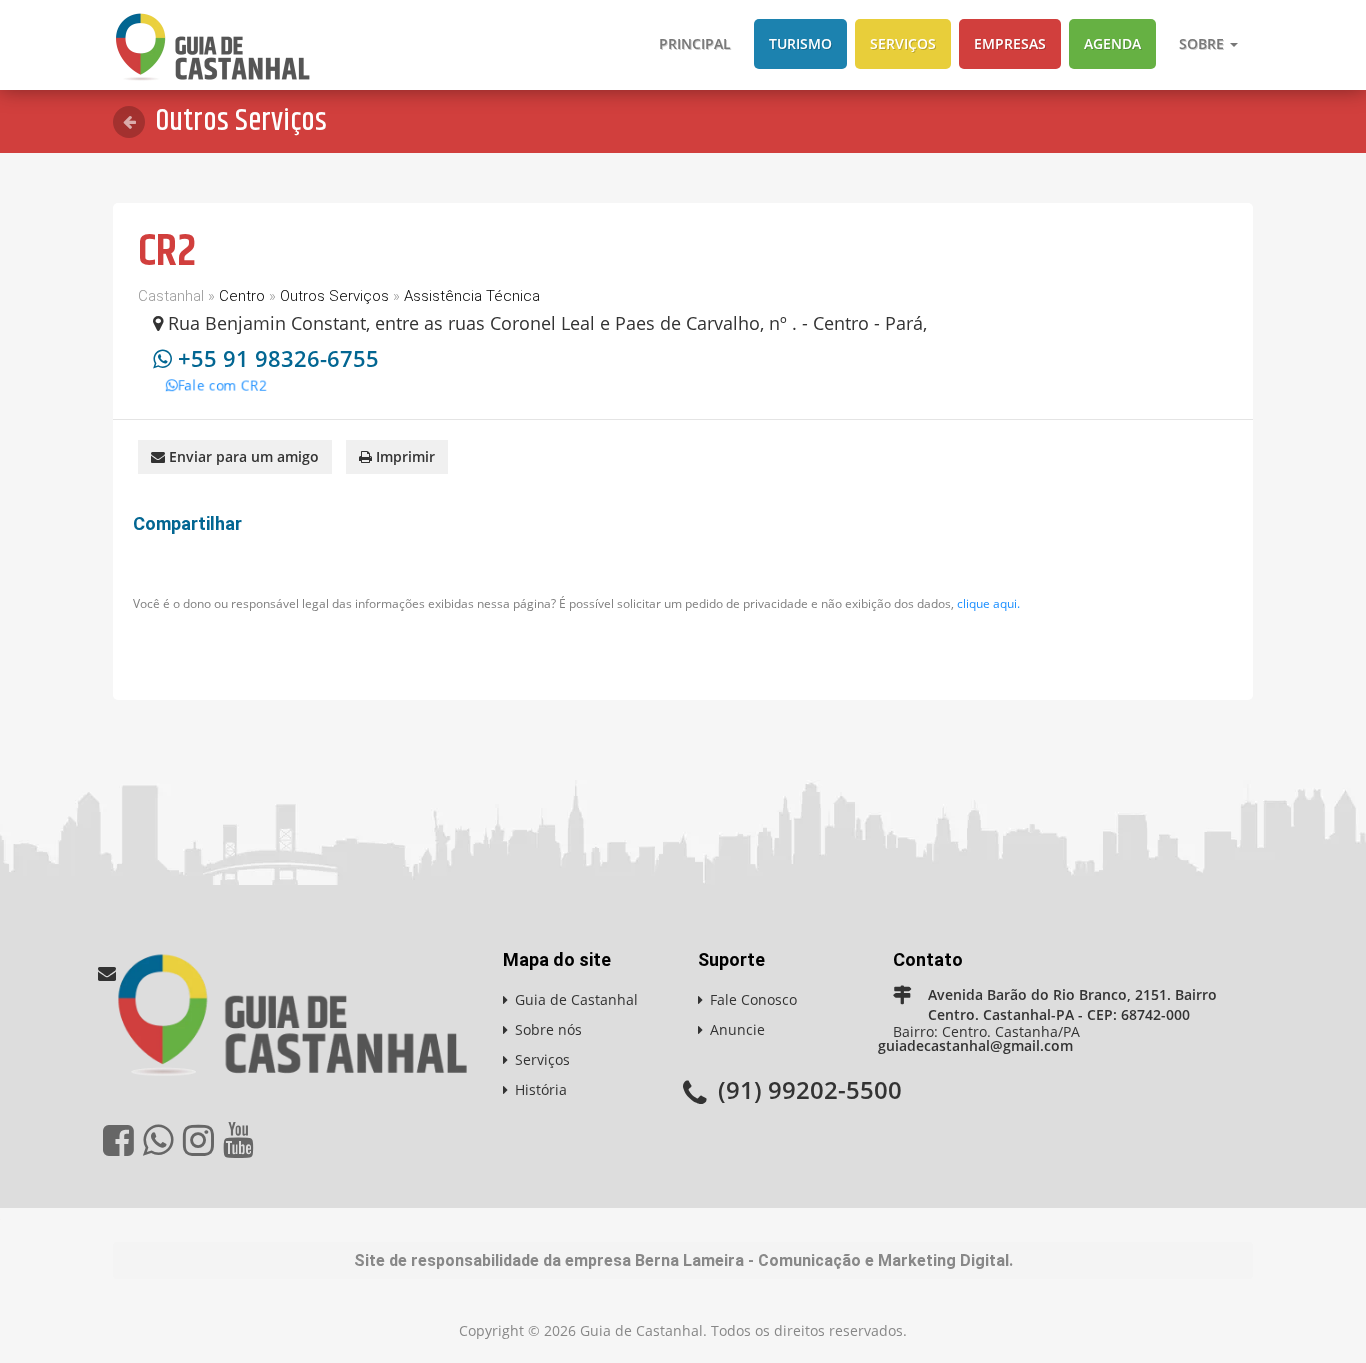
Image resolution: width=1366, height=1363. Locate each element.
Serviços (903, 43)
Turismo (800, 43)
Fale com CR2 (207, 371)
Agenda (1112, 43)
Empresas (1010, 43)
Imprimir (403, 456)
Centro (242, 296)
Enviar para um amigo (242, 456)
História (541, 1089)
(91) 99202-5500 (810, 1089)
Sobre (1203, 43)
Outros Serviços (334, 296)
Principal (695, 43)
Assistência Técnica (472, 296)
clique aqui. (988, 603)
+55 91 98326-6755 (278, 358)
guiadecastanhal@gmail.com (975, 1045)
